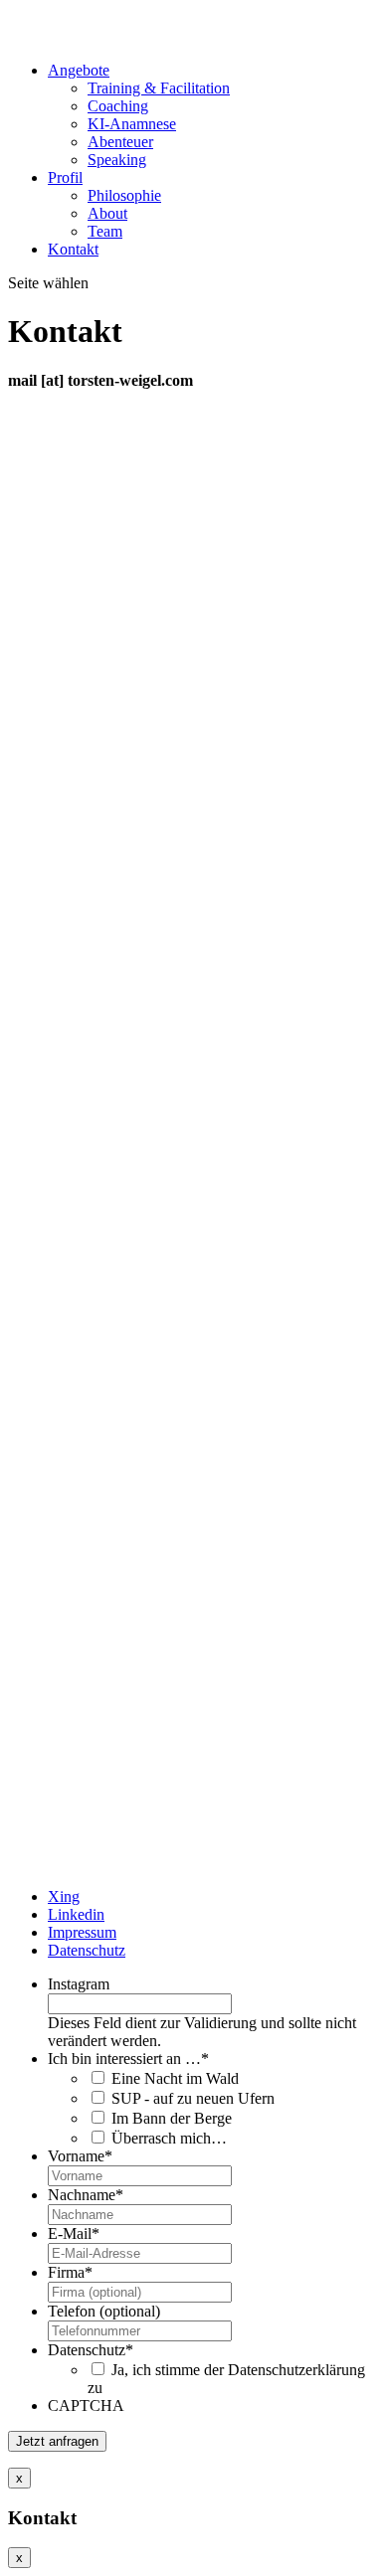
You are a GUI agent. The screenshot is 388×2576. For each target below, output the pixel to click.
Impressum (82, 1932)
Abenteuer (120, 142)
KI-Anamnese (132, 124)
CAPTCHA (86, 2405)
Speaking (117, 160)
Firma (70, 2272)
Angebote (79, 70)
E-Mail (74, 2233)
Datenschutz (87, 1950)
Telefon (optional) (104, 2311)
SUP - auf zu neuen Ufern (193, 2098)
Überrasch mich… (169, 2138)
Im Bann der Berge (172, 2118)
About (107, 213)
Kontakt (73, 249)
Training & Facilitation (159, 88)
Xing (64, 1896)
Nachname (86, 2195)
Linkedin (76, 1914)
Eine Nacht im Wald (175, 2078)
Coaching (118, 106)
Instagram (79, 1984)
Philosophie (124, 195)
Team (105, 231)
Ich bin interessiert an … (128, 2059)
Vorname (80, 2156)
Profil (65, 177)
